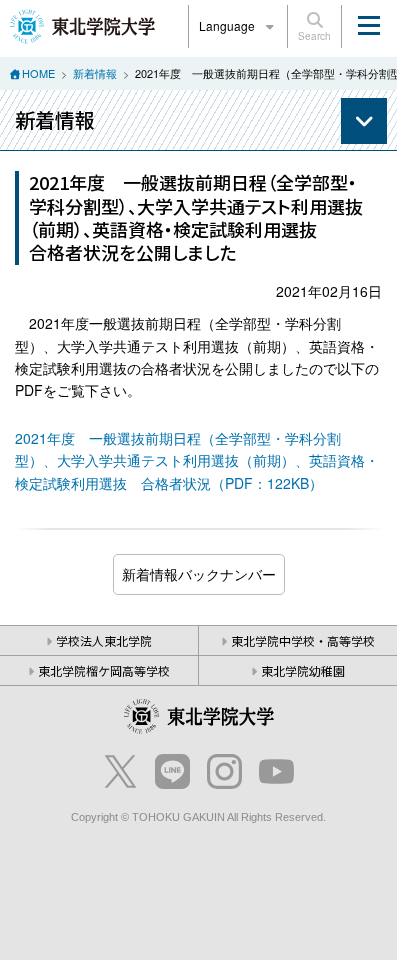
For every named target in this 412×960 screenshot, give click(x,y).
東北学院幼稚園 (303, 670)
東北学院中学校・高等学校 (303, 640)
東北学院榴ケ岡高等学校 (104, 670)
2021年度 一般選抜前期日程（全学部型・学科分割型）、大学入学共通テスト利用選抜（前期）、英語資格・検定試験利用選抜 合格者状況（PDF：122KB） (197, 460)
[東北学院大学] (82, 24)
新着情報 (95, 73)
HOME (38, 73)
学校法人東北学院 (104, 640)
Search (314, 36)
